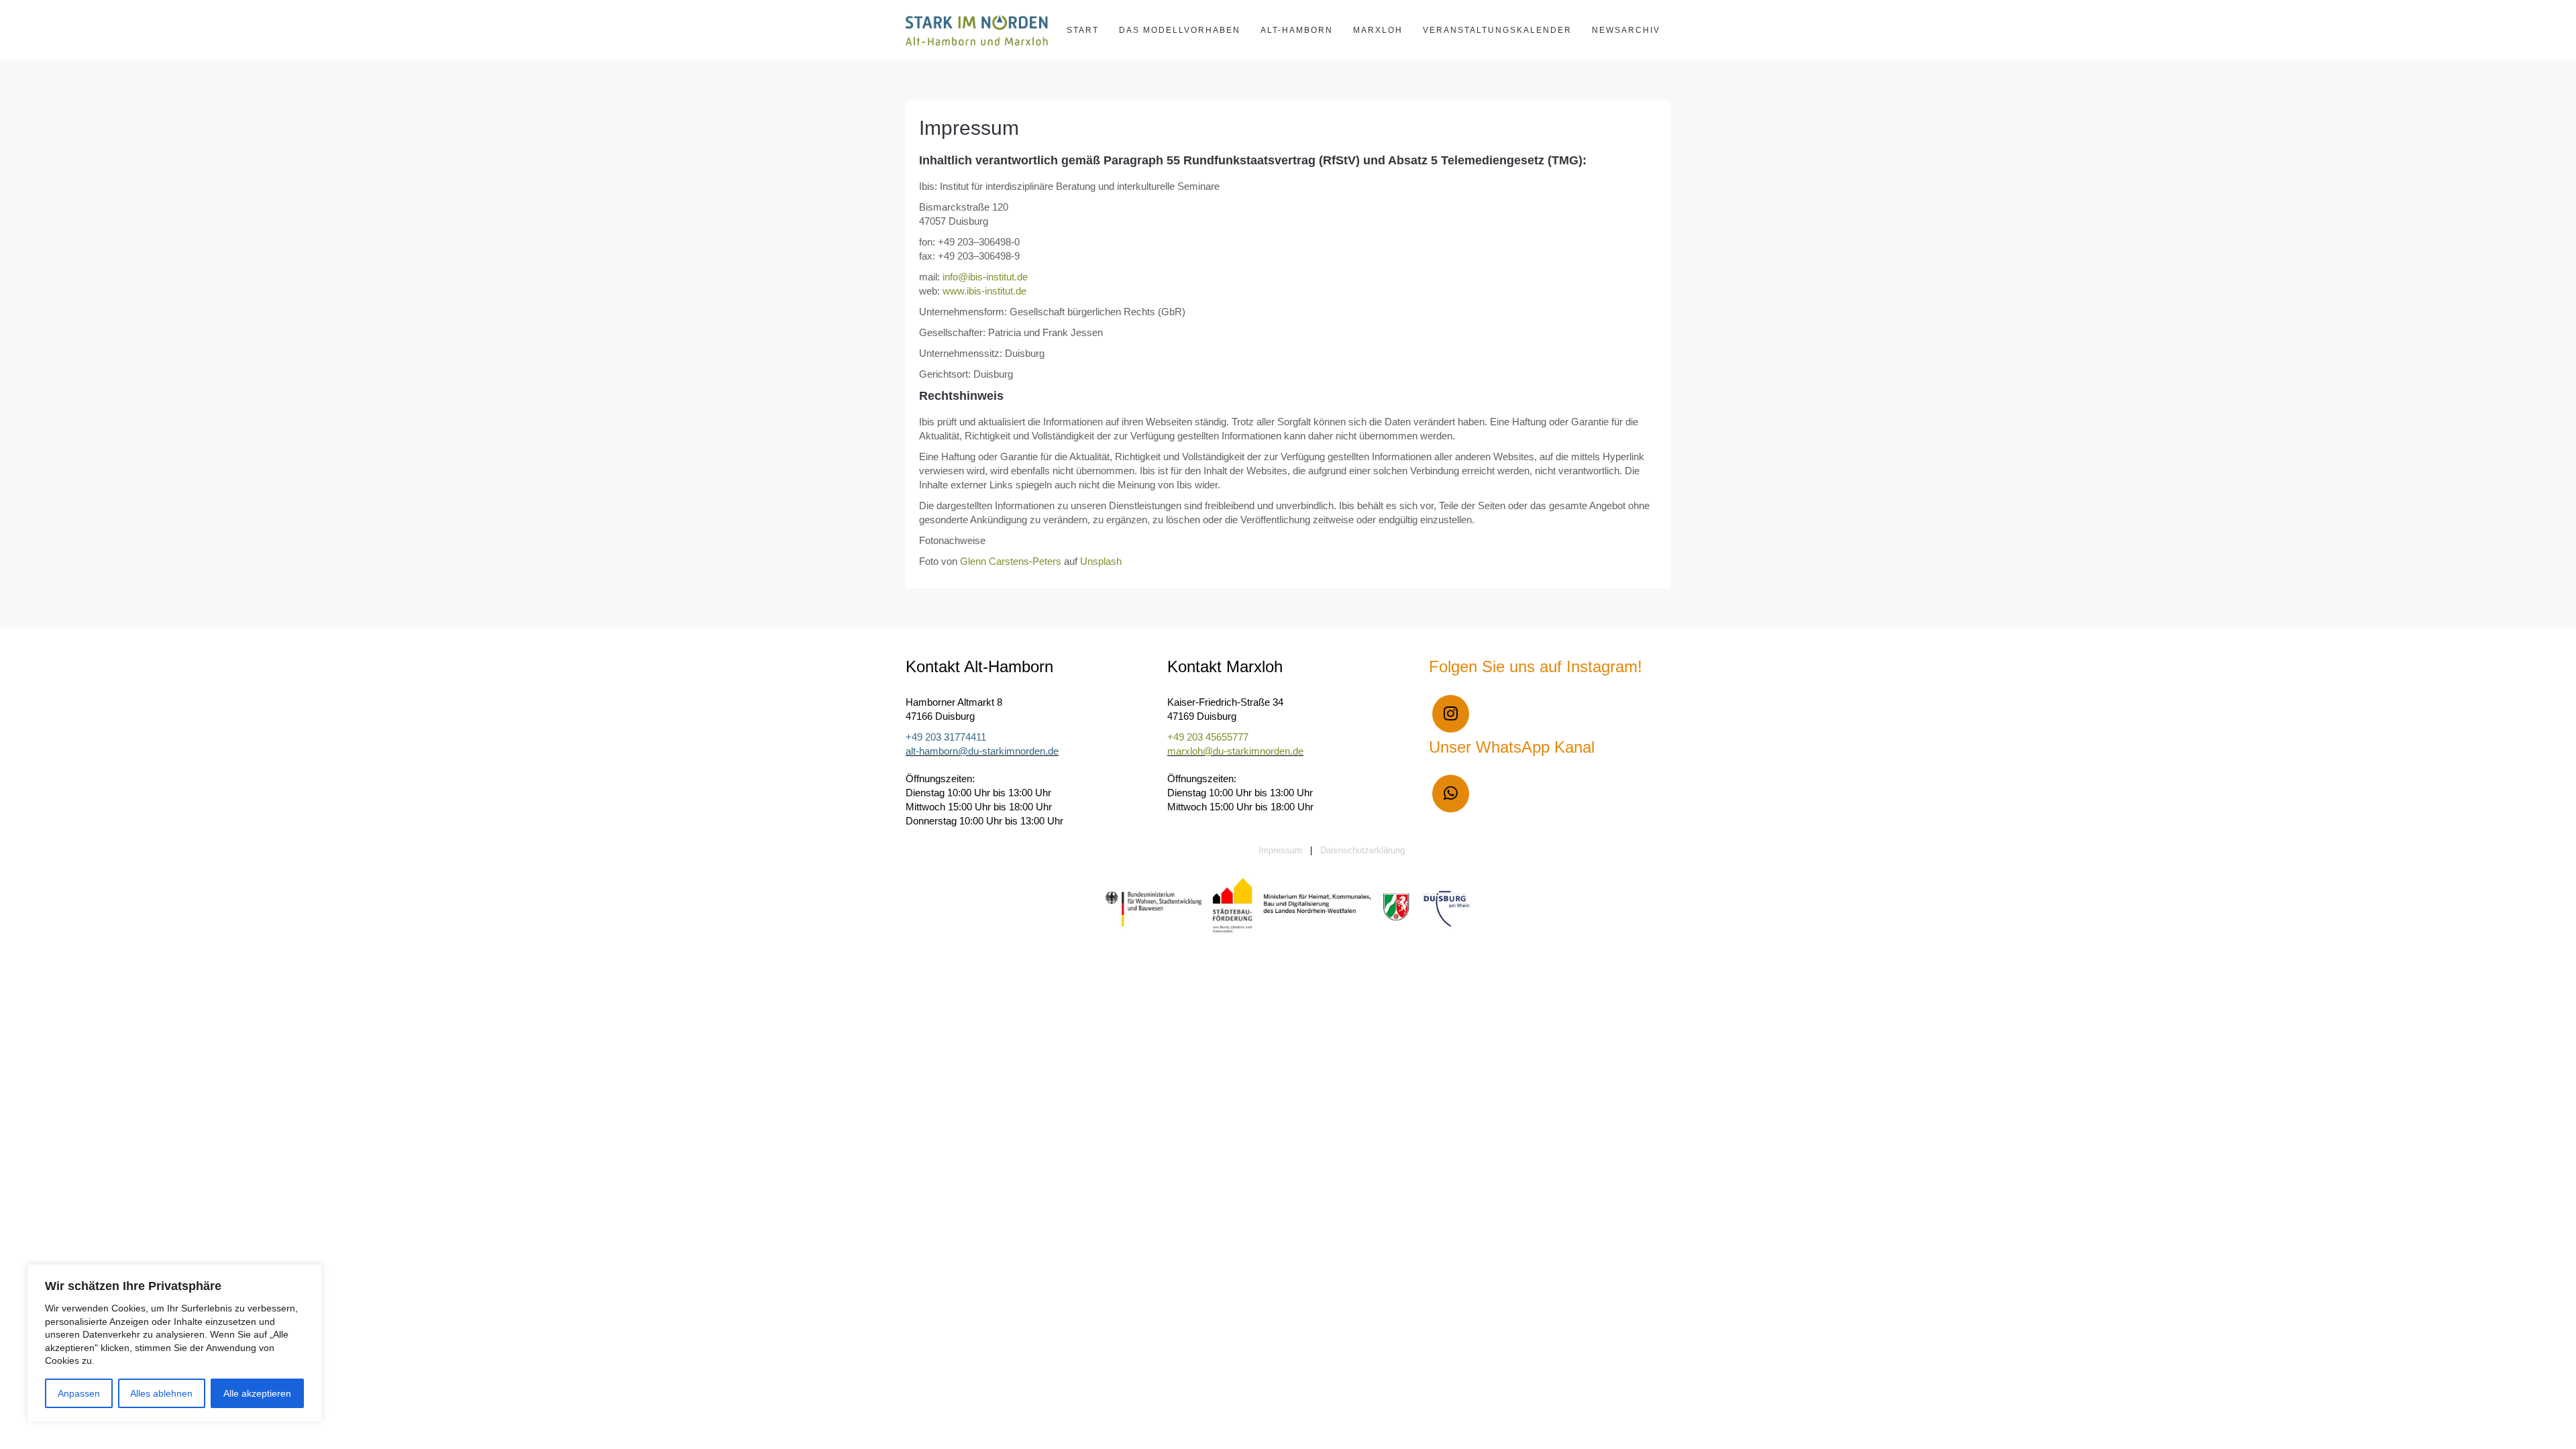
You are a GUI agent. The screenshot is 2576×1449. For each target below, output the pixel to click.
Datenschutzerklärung (1362, 850)
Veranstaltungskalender (1497, 30)
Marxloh (1378, 30)
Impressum (969, 128)
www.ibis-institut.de (983, 291)
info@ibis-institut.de (985, 277)
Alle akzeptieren (257, 1393)
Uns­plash (1101, 561)
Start (1083, 30)
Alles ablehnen (161, 1393)
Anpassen (79, 1393)
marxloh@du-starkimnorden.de (1235, 751)
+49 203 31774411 (946, 737)
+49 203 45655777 (1208, 737)
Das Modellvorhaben (1180, 30)
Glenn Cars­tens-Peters (1011, 561)
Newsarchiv (1626, 30)
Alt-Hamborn (1297, 30)
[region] (174, 1343)
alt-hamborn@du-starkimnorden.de (982, 751)
